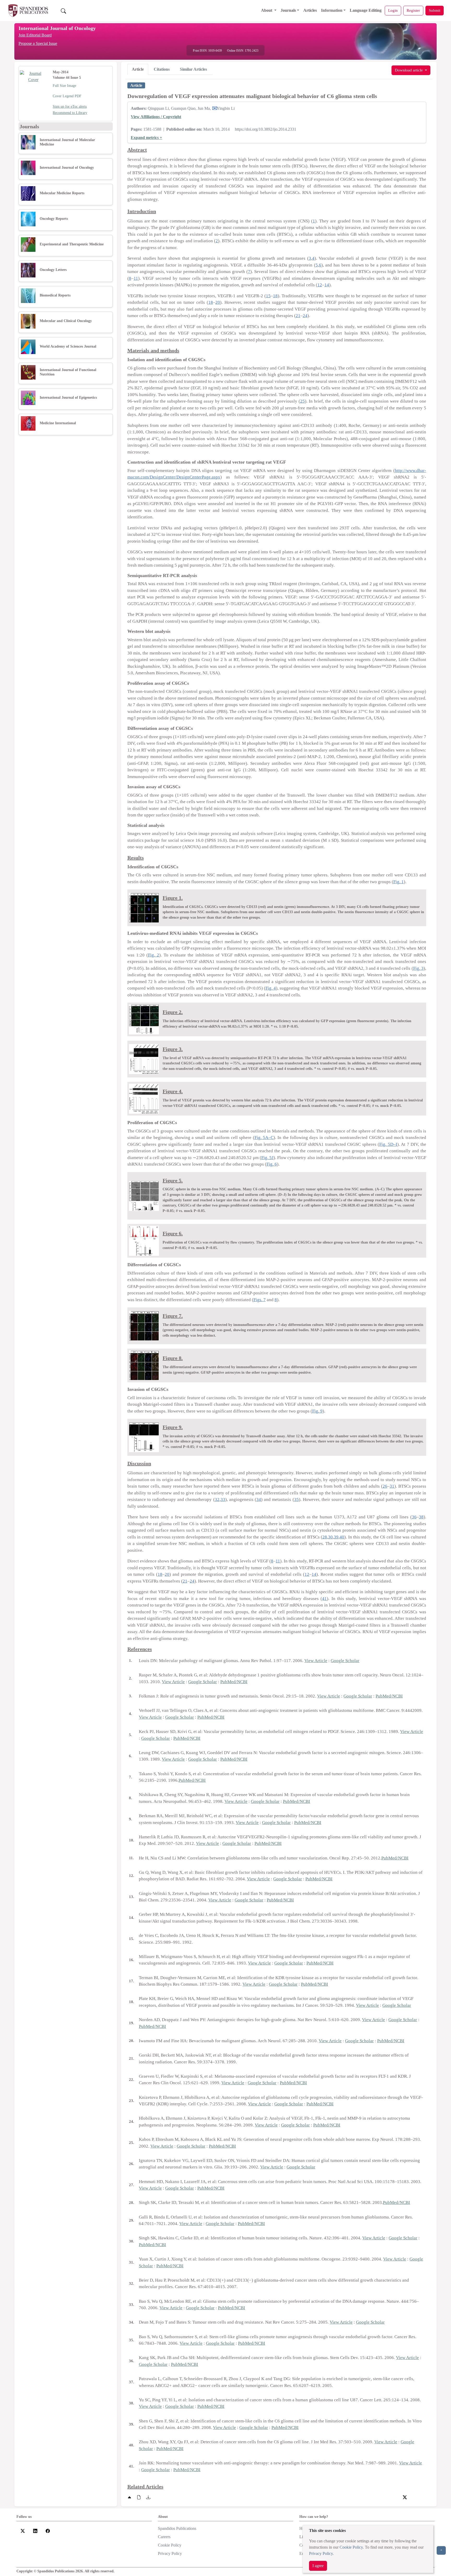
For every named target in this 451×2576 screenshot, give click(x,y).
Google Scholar (345, 1661)
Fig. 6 (272, 1164)
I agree (318, 2566)
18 (275, 296)
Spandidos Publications (177, 2528)
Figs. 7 (260, 1300)
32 (217, 1499)
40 (342, 1537)
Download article (409, 70)
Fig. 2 (154, 955)
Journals (288, 10)
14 (327, 285)
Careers (164, 2537)
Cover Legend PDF (67, 96)
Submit (435, 10)
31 (392, 1486)
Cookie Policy (351, 2547)
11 (136, 278)
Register (413, 10)
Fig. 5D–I (388, 1144)
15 (268, 296)
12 (320, 285)
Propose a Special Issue (38, 43)
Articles (310, 10)
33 (223, 1499)
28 (325, 1537)
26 (385, 1486)
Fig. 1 (399, 882)
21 (298, 316)
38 (421, 1517)
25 (302, 401)
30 (330, 1537)
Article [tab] (138, 69)
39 (336, 1537)
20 (218, 302)
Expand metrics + (146, 138)
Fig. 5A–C (264, 1138)
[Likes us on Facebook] (48, 2530)
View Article (316, 1661)
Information (332, 10)
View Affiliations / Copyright (156, 117)
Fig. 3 (418, 968)
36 (414, 1517)
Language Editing (366, 10)
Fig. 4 (271, 988)
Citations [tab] (162, 69)
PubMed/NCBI (234, 1682)
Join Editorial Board (35, 35)
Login (393, 10)
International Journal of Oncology (57, 28)
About (267, 10)
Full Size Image (64, 86)
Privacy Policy (321, 2553)
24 (305, 316)
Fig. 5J (267, 1158)
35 (296, 1499)
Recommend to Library (70, 113)
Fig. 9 (317, 1411)
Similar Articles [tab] (193, 69)
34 (259, 1499)
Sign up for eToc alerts (70, 107)
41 (324, 1599)
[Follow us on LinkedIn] (35, 2530)
